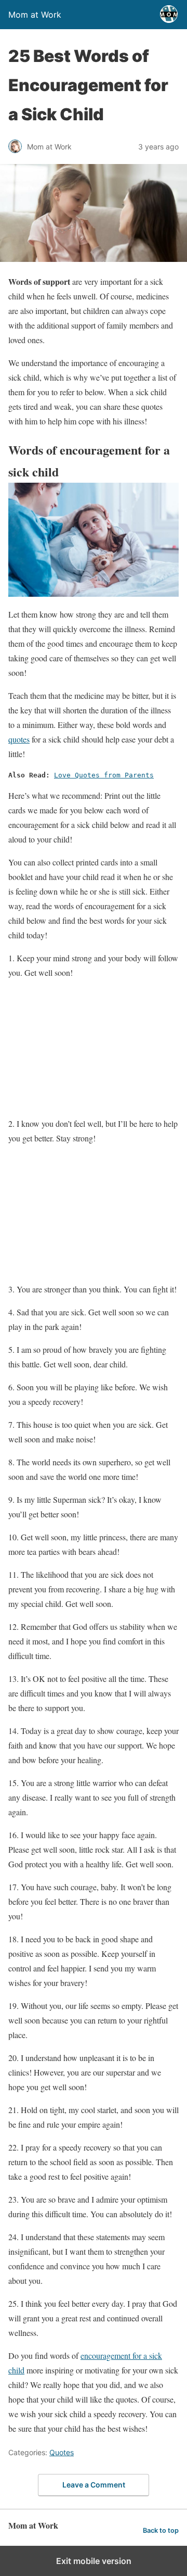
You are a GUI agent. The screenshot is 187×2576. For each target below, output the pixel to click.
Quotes (62, 2452)
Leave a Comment (94, 2485)
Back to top (161, 2530)
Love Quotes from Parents (104, 775)
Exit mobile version (94, 2561)
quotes (19, 739)
